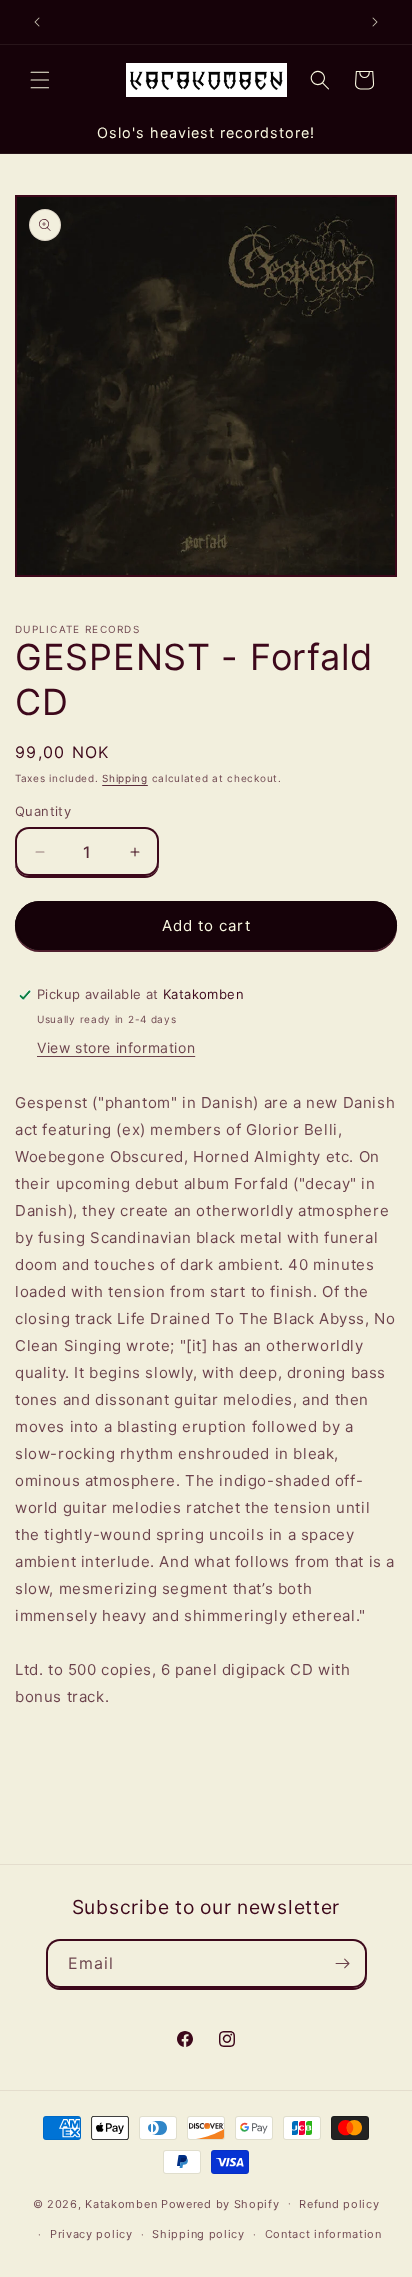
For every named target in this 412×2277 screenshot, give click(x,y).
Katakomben (121, 2203)
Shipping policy (198, 2234)
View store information (116, 1047)
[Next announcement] (375, 22)
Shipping (125, 778)
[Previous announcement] (37, 22)
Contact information (323, 2234)
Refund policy (339, 2204)
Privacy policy (91, 2234)
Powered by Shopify (220, 2203)
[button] (40, 80)
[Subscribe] (343, 1963)
